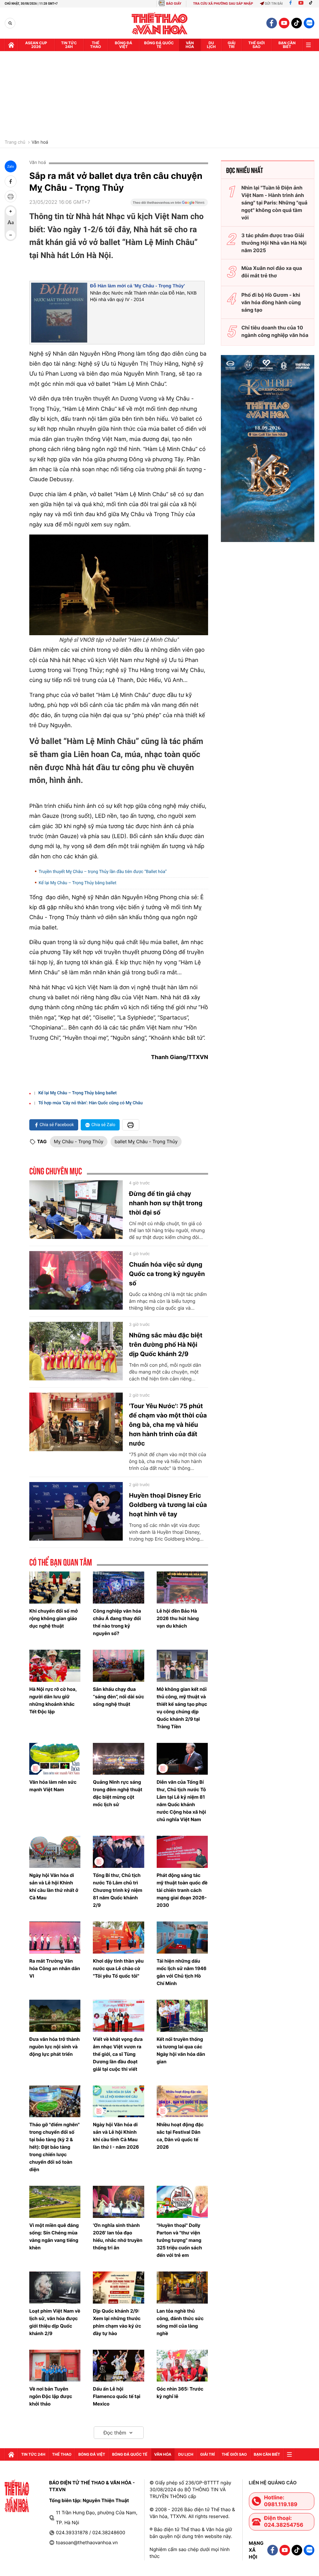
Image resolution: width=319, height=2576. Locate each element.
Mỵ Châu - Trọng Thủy (79, 1142)
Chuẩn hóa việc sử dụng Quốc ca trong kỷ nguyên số (167, 1274)
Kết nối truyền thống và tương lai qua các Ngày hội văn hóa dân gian (181, 2050)
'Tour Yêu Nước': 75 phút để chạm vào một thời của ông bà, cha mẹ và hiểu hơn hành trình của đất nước (168, 1425)
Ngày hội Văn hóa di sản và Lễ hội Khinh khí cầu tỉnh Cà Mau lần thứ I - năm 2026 (116, 2136)
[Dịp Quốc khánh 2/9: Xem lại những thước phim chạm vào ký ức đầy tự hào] (118, 2288)
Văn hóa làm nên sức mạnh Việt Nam (53, 1786)
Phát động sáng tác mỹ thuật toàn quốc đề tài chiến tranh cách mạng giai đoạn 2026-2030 (182, 1890)
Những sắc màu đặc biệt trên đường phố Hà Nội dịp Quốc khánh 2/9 (166, 1345)
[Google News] (169, 204)
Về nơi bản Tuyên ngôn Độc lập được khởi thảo (51, 2396)
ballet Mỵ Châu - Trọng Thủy (146, 1142)
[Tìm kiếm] (10, 23)
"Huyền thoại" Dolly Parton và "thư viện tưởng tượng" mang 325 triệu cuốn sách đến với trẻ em (179, 2240)
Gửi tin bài (274, 4)
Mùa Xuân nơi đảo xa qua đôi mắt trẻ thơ (272, 272)
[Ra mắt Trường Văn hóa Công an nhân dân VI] (55, 1938)
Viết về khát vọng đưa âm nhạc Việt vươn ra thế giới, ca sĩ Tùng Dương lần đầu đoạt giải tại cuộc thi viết (118, 2054)
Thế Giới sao (257, 45)
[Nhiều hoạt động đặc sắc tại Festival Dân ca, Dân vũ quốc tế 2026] (182, 2101)
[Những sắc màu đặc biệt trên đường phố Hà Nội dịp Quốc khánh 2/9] (76, 1351)
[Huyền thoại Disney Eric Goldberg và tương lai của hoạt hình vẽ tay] (76, 1511)
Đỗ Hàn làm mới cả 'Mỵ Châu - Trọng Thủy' (138, 286)
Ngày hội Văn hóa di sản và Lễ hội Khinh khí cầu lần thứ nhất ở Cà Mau (54, 1886)
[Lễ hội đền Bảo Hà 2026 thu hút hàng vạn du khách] (182, 1588)
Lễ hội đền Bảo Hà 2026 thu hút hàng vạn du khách (178, 1618)
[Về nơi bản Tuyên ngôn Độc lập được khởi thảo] (55, 2366)
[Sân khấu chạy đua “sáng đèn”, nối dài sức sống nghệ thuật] (118, 1666)
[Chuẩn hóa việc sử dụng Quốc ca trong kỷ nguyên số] (76, 1280)
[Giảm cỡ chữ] (11, 235)
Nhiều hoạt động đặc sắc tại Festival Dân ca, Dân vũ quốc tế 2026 (180, 2136)
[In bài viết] (11, 196)
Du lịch (211, 45)
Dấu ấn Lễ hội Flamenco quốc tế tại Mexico (117, 2396)
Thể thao (95, 45)
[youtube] (284, 23)
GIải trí (232, 45)
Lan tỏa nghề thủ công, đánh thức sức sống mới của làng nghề (180, 2322)
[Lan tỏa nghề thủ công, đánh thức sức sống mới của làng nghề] (182, 2288)
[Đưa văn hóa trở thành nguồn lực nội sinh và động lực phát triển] (55, 2016)
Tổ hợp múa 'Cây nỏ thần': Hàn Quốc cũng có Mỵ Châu (90, 1103)
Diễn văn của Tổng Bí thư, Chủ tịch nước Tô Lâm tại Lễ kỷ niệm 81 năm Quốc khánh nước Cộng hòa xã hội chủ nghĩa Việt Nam (181, 1801)
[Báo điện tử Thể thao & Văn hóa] (160, 23)
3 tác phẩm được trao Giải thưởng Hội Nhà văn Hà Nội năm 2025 (274, 243)
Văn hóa (190, 45)
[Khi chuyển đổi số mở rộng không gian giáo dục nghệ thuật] (55, 1588)
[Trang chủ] (11, 45)
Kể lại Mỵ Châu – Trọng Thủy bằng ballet (78, 883)
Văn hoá (40, 142)
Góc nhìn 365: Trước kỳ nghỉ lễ (180, 2393)
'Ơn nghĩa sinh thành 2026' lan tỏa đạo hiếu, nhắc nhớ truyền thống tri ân (118, 2236)
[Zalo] (309, 23)
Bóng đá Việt (124, 45)
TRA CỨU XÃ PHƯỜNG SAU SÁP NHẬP (223, 4)
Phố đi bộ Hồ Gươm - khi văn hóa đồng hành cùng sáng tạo (271, 302)
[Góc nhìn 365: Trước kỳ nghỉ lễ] (182, 2366)
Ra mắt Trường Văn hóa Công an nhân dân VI (55, 1968)
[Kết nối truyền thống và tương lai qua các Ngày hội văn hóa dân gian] (182, 2016)
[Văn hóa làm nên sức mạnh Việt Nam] (55, 1759)
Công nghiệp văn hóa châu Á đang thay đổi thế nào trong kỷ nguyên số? (117, 1622)
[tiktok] (297, 23)
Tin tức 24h (69, 45)
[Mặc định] (11, 223)
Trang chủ (15, 142)
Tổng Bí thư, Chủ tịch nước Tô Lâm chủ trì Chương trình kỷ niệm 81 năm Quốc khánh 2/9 (117, 1890)
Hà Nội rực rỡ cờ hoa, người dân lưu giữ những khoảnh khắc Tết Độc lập (53, 1700)
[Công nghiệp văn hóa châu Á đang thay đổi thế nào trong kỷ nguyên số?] (118, 1588)
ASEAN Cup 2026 (36, 45)
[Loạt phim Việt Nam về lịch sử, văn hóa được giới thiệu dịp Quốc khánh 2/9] (55, 2288)
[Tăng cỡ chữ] (11, 211)
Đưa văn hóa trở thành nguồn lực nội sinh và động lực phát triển (55, 2047)
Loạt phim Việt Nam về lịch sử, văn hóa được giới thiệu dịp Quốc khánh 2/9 (55, 2322)
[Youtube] (301, 4)
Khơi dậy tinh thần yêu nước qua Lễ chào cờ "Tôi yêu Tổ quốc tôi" (118, 1968)
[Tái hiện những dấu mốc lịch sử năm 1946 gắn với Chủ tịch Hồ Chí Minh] (182, 1938)
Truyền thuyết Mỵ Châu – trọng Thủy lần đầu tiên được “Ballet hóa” (103, 872)
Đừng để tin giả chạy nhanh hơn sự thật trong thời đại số (166, 1203)
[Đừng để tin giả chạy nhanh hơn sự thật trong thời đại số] (76, 1210)
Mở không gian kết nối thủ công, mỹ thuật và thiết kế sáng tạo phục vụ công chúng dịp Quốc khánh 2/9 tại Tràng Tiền (182, 1708)
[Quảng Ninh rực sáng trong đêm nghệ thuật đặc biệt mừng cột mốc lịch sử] (118, 1759)
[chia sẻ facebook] (11, 181)
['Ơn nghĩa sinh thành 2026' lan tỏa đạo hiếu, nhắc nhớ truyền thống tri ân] (118, 2202)
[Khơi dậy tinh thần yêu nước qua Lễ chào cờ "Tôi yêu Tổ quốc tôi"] (118, 1938)
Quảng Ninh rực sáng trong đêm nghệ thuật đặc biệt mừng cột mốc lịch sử (118, 1793)
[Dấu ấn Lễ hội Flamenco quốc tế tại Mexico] (118, 2366)
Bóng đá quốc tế (159, 45)
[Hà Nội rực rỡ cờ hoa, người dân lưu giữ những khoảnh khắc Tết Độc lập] (55, 1666)
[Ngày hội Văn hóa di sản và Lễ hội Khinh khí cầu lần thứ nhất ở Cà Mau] (55, 1852)
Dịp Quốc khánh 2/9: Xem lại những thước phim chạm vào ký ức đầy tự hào (117, 2322)
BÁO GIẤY (174, 4)
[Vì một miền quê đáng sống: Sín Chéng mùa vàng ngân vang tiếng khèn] (55, 2202)
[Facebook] (290, 4)
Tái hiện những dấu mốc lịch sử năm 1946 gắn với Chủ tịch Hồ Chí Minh (182, 1972)
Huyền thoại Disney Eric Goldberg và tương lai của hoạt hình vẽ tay (168, 1505)
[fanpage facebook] (272, 23)
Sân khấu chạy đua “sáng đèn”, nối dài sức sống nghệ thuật (118, 1697)
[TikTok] (312, 4)
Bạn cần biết (287, 45)
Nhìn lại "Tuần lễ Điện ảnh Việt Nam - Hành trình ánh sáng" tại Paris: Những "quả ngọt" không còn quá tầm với (274, 203)
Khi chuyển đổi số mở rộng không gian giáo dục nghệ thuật (54, 1618)
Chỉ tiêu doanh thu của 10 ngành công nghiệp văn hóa (275, 331)
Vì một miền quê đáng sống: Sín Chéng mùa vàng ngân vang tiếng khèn (54, 2236)
